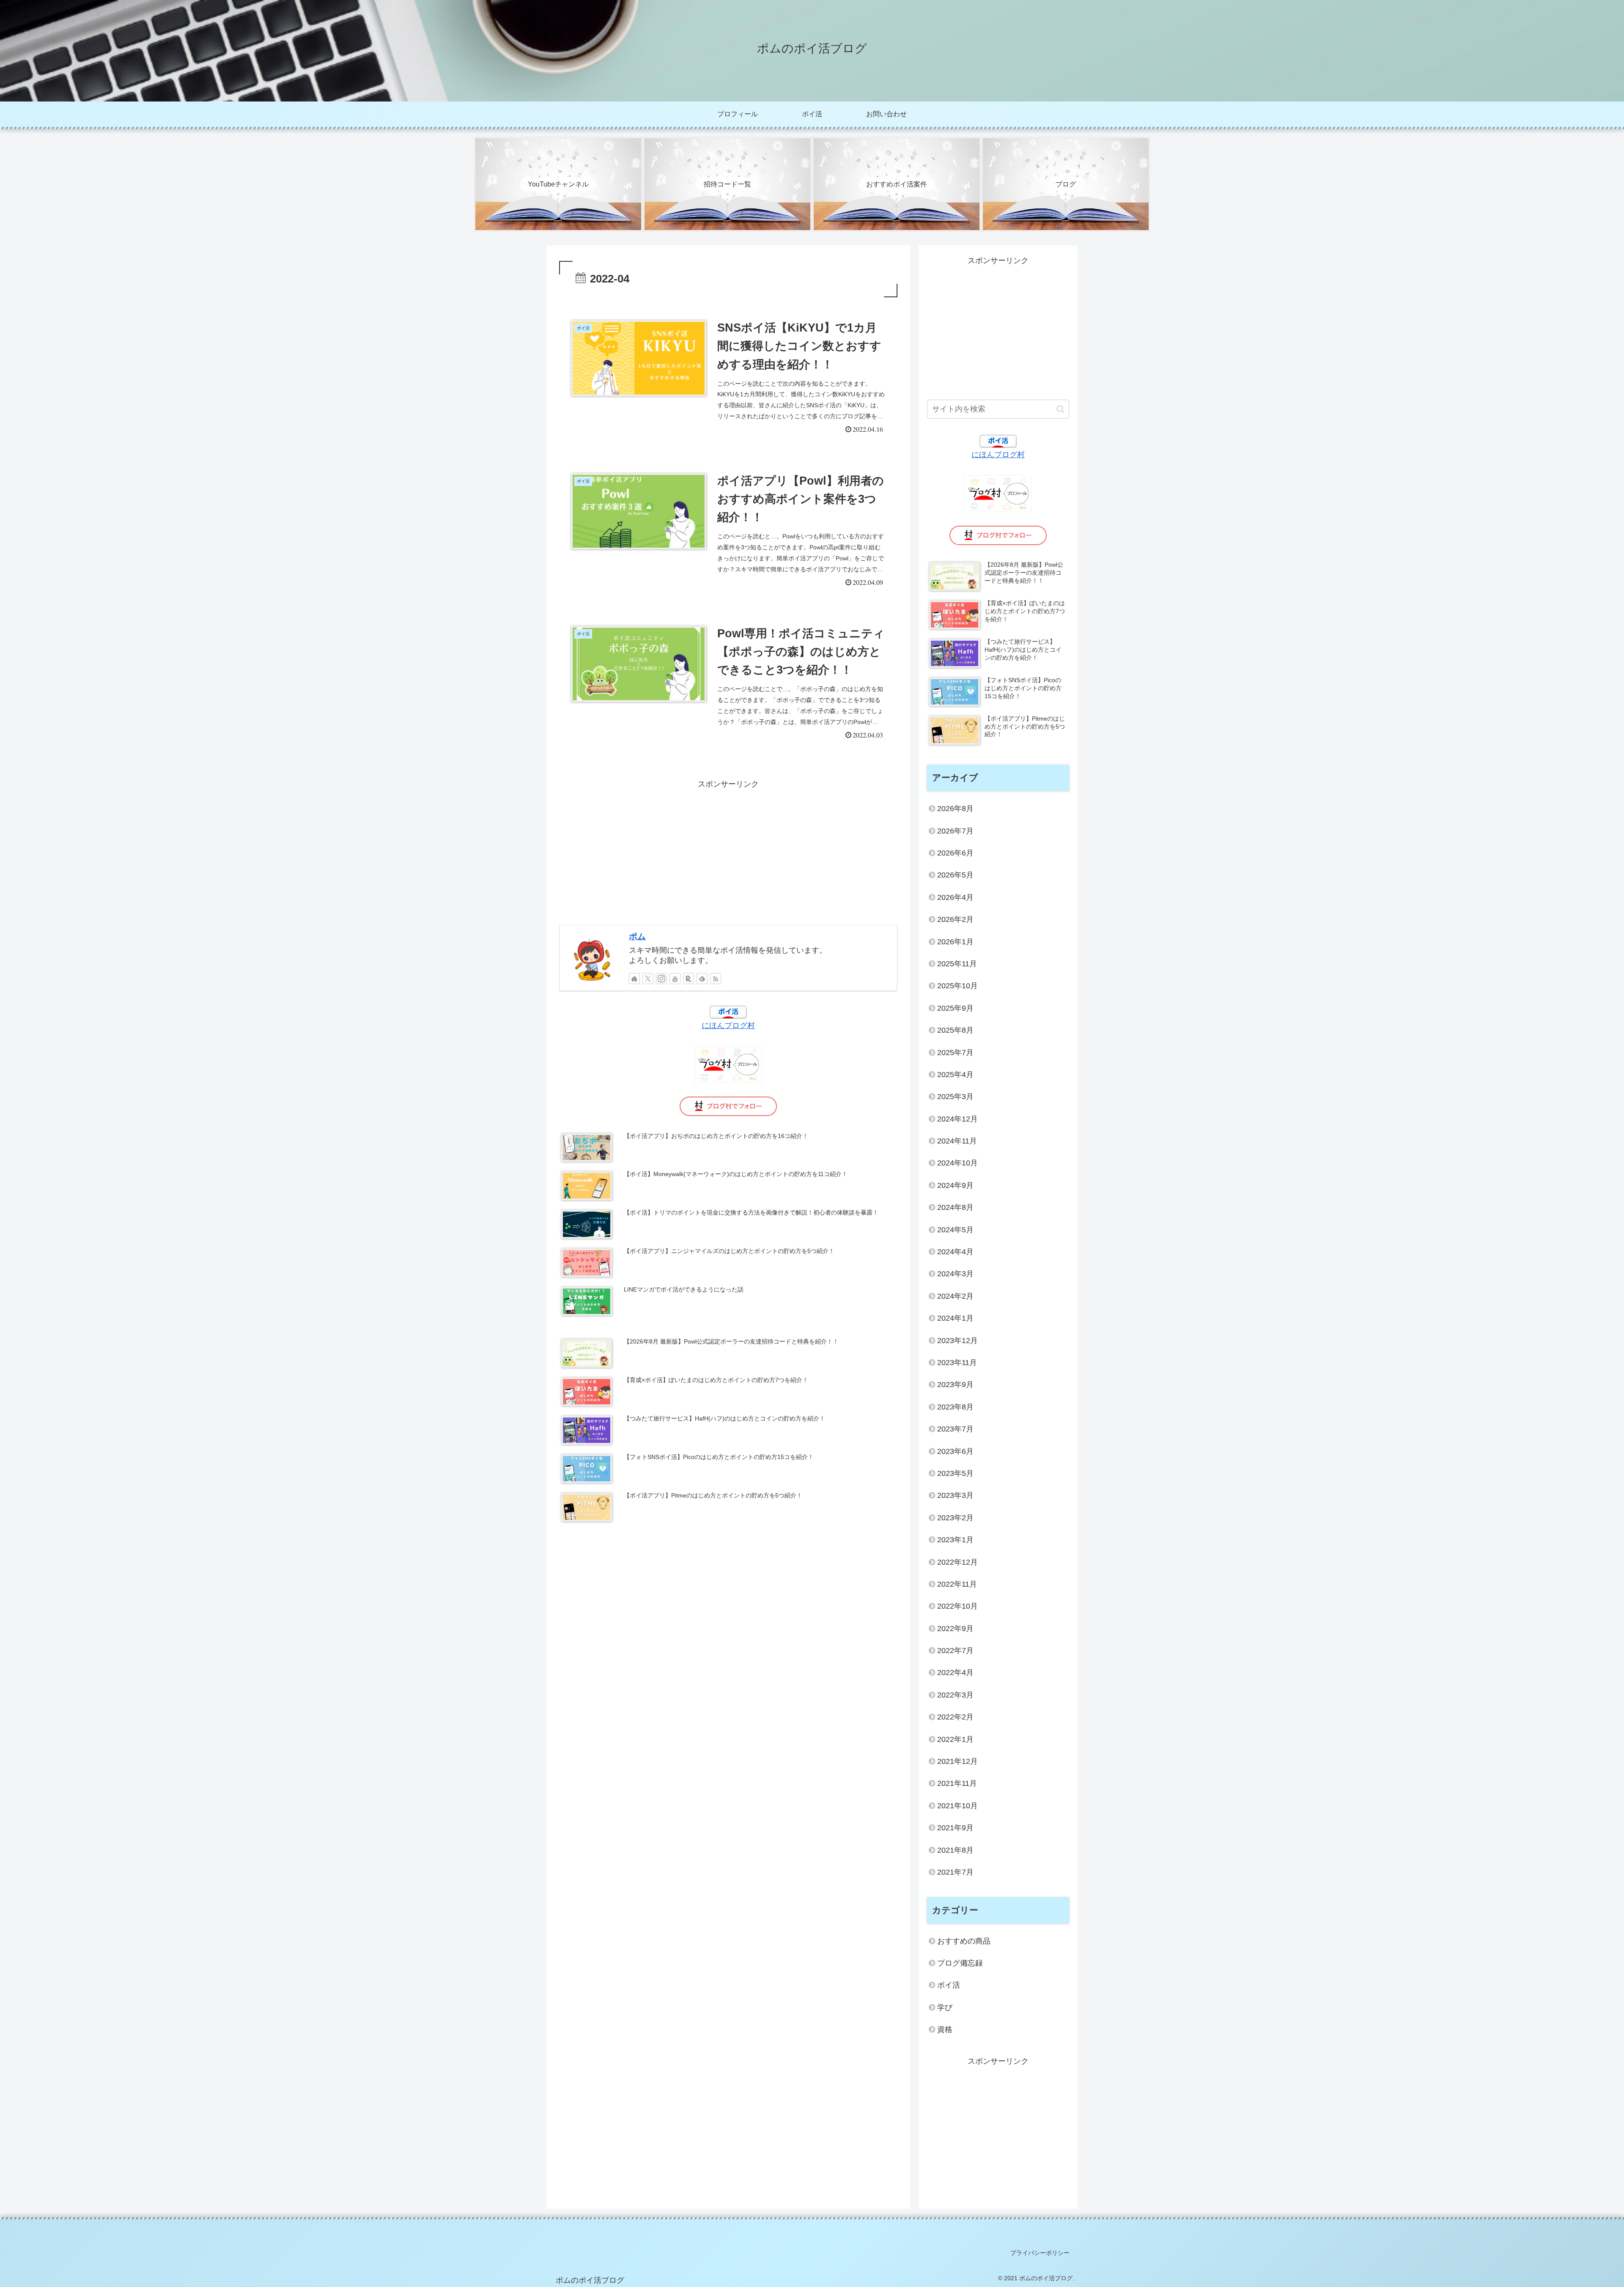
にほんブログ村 (728, 1026)
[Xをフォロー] (648, 979)
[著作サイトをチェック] (634, 979)
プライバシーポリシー (1040, 2253)
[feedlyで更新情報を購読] (702, 979)
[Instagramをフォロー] (661, 979)
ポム (637, 936)
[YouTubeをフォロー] (675, 979)
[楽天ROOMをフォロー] (689, 979)
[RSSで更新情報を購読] (716, 979)
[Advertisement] (728, 850)
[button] (1060, 409)
